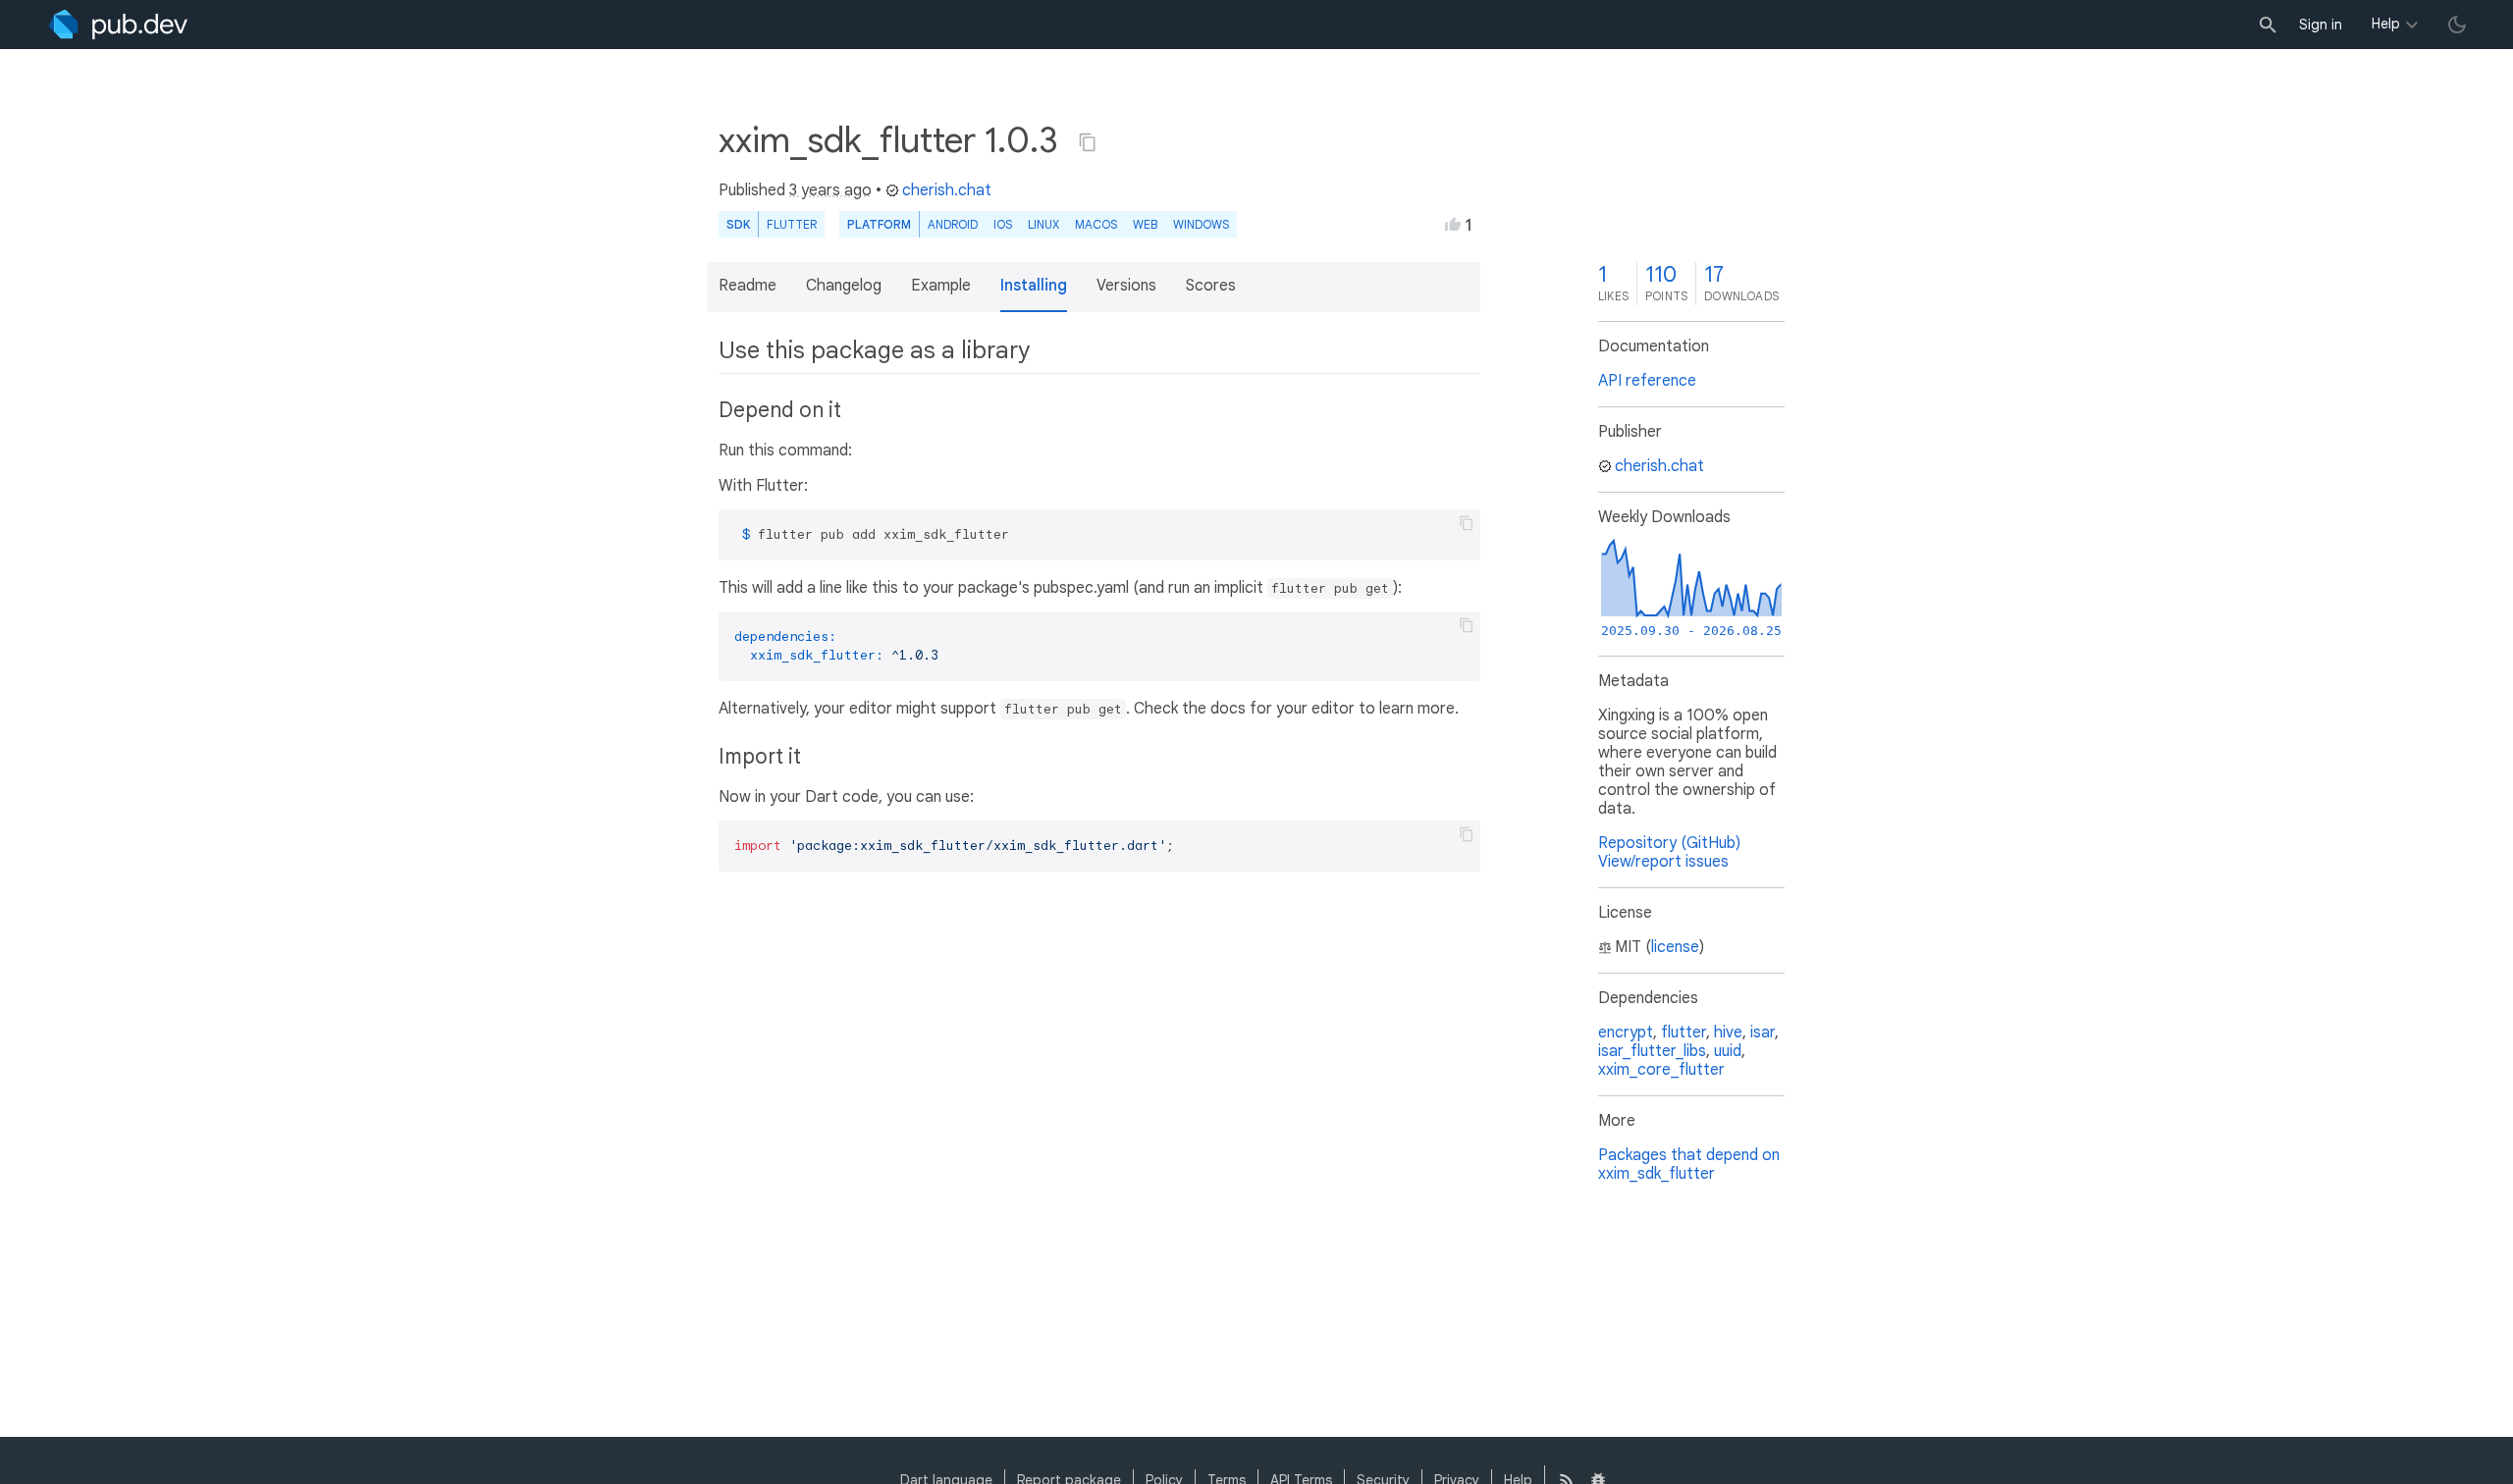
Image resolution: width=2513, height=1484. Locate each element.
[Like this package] (1453, 224)
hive (1728, 1033)
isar (1763, 1033)
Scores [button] (1211, 286)
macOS (1096, 224)
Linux (1043, 224)
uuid (1728, 1051)
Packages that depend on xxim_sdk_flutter (1689, 1165)
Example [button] (941, 286)
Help (2386, 24)
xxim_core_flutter (1661, 1070)
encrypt (1626, 1033)
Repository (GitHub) (1669, 843)
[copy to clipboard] (1467, 523)
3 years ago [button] (830, 190)
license (1675, 947)
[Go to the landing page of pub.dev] (118, 25)
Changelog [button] (844, 286)
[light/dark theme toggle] (2457, 25)
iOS (1003, 224)
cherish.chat (947, 190)
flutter (1684, 1033)
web (1145, 224)
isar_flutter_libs (1652, 1051)
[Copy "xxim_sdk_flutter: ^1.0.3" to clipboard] (1088, 142)
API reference (1647, 381)
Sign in (2321, 25)
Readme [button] (748, 286)
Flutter (792, 224)
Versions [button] (1126, 286)
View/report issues (1663, 862)
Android (953, 224)
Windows (1201, 224)
